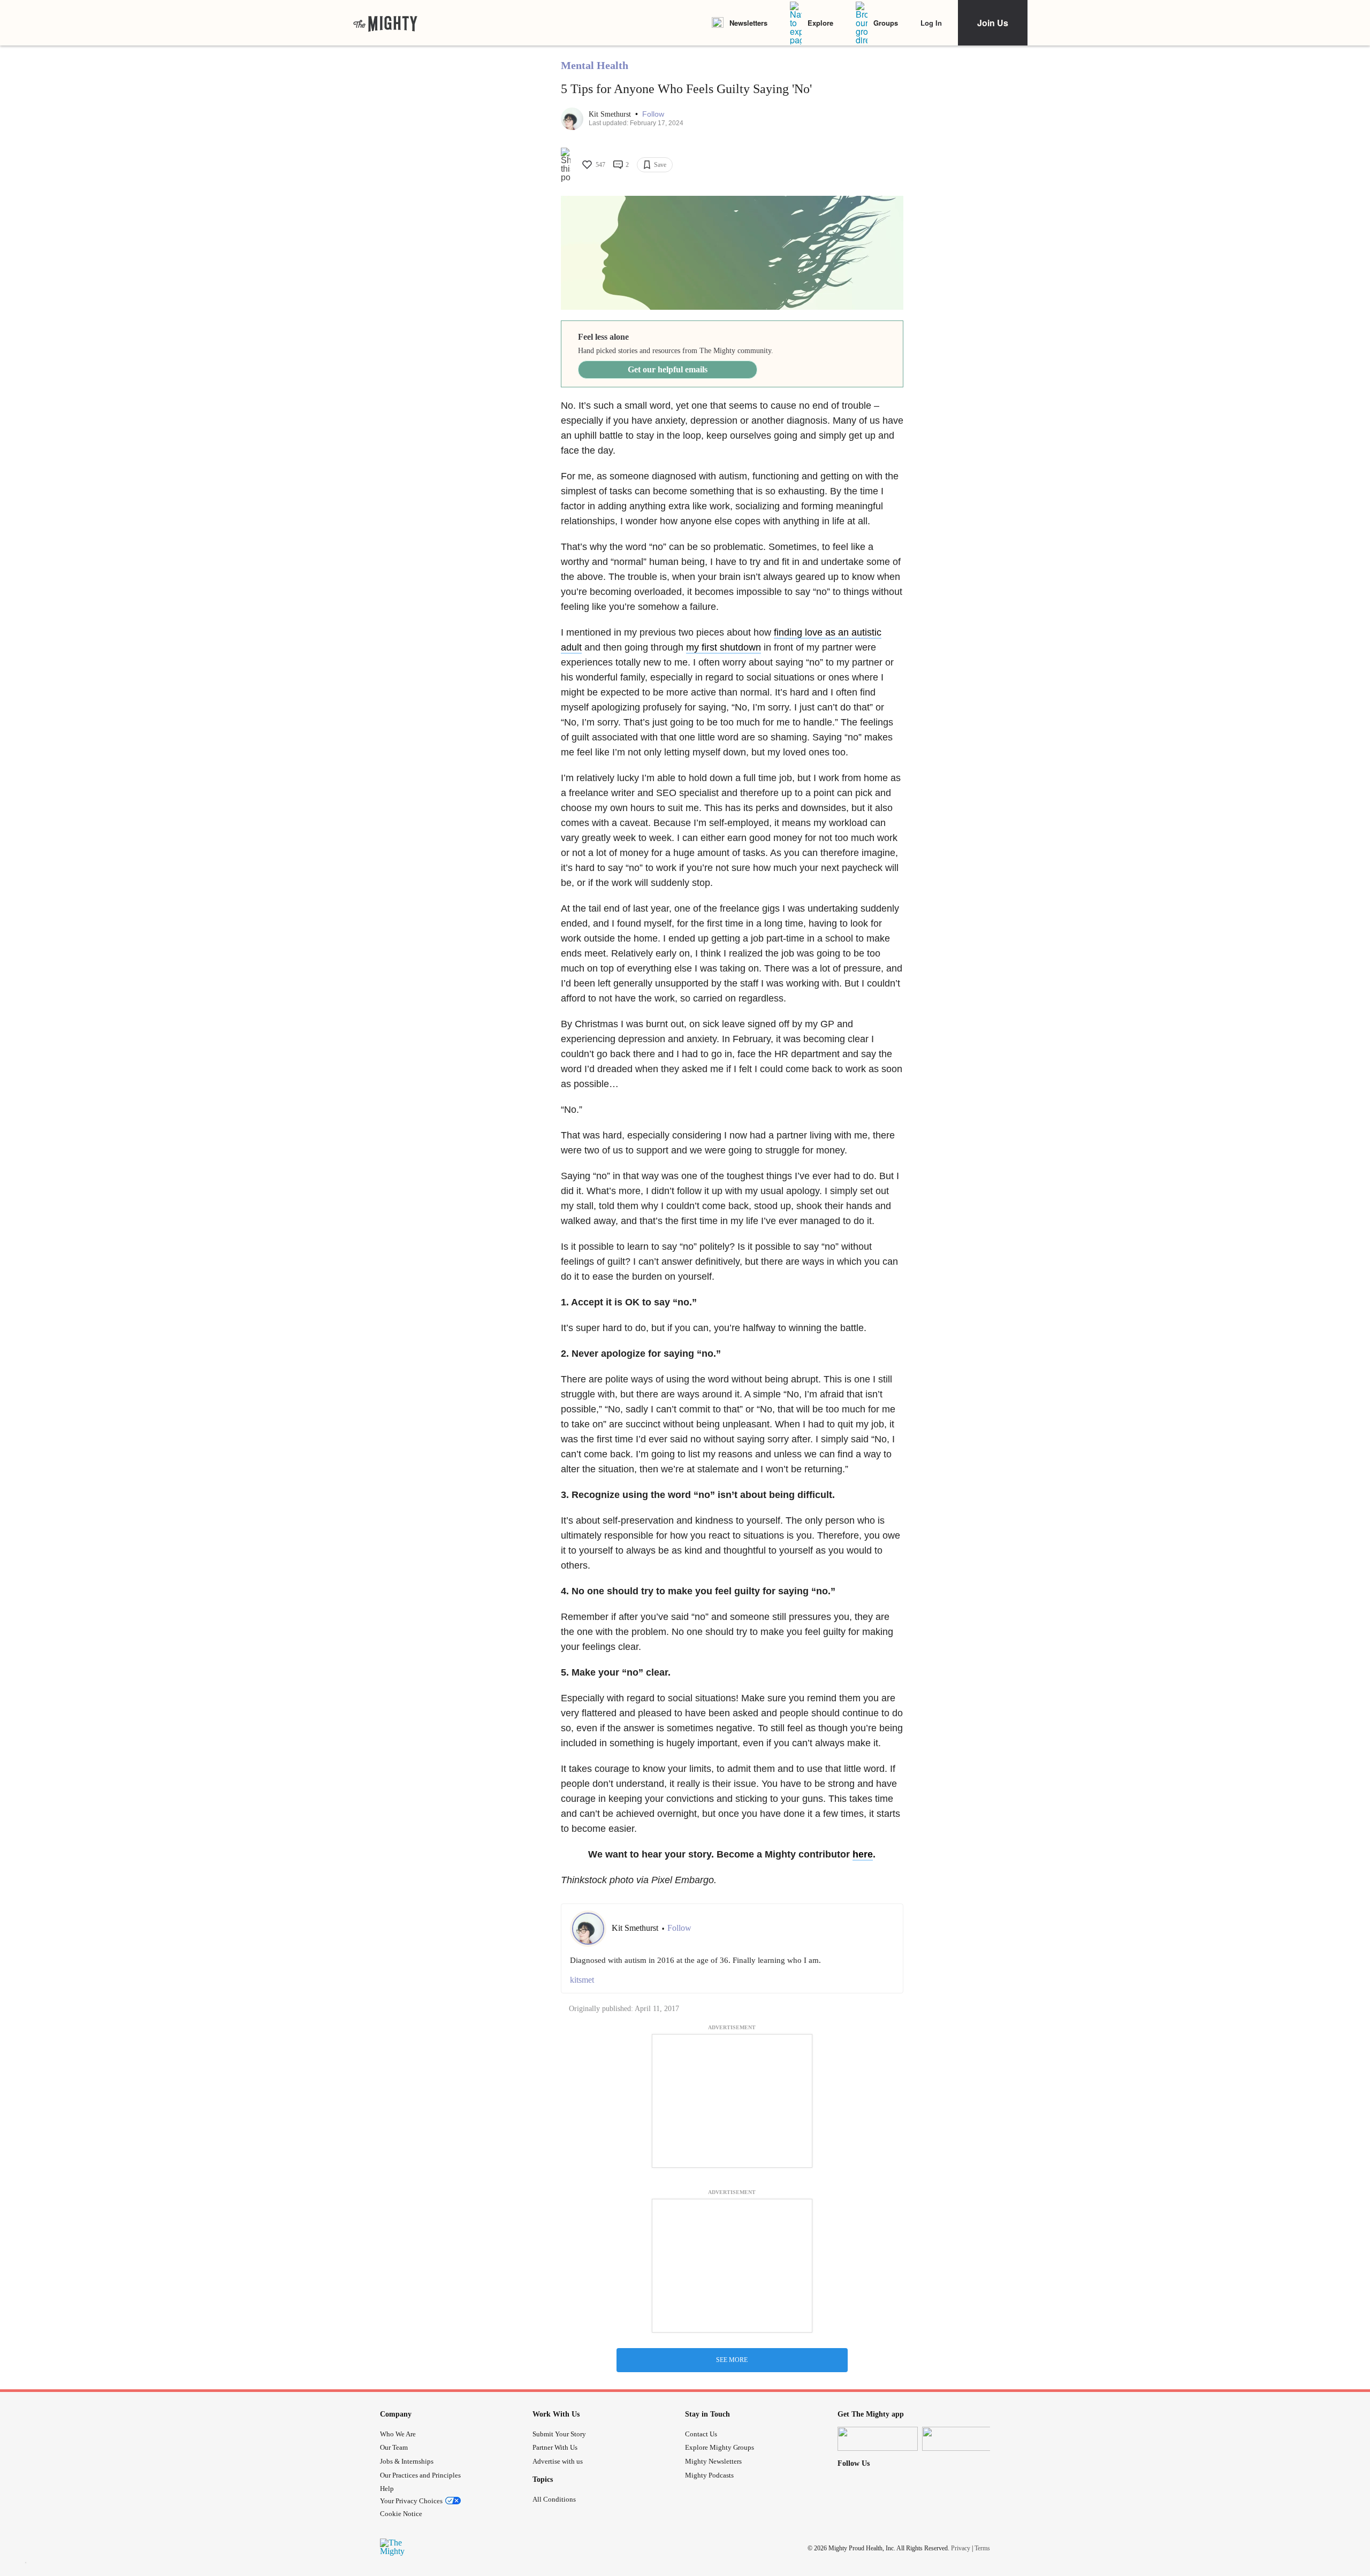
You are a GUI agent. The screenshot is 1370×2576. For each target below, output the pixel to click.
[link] (385, 23)
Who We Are (398, 2434)
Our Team (394, 2447)
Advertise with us (558, 2461)
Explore (820, 23)
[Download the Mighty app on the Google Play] (962, 2439)
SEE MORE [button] (732, 2360)
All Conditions (554, 2499)
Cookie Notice (401, 2514)
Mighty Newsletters (713, 2461)
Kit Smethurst (611, 114)
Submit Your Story (559, 2434)
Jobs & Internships (407, 2461)
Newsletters (748, 23)
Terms (982, 2548)
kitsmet (582, 1980)
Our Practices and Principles (420, 2475)
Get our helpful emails (668, 369)
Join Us (993, 23)
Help (387, 2489)
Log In (931, 23)
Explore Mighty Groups (720, 2447)
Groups (886, 23)
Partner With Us (555, 2447)
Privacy (961, 2548)
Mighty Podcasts (709, 2475)
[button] (653, 114)
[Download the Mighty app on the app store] (878, 2439)
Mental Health (595, 65)
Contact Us (701, 2434)
